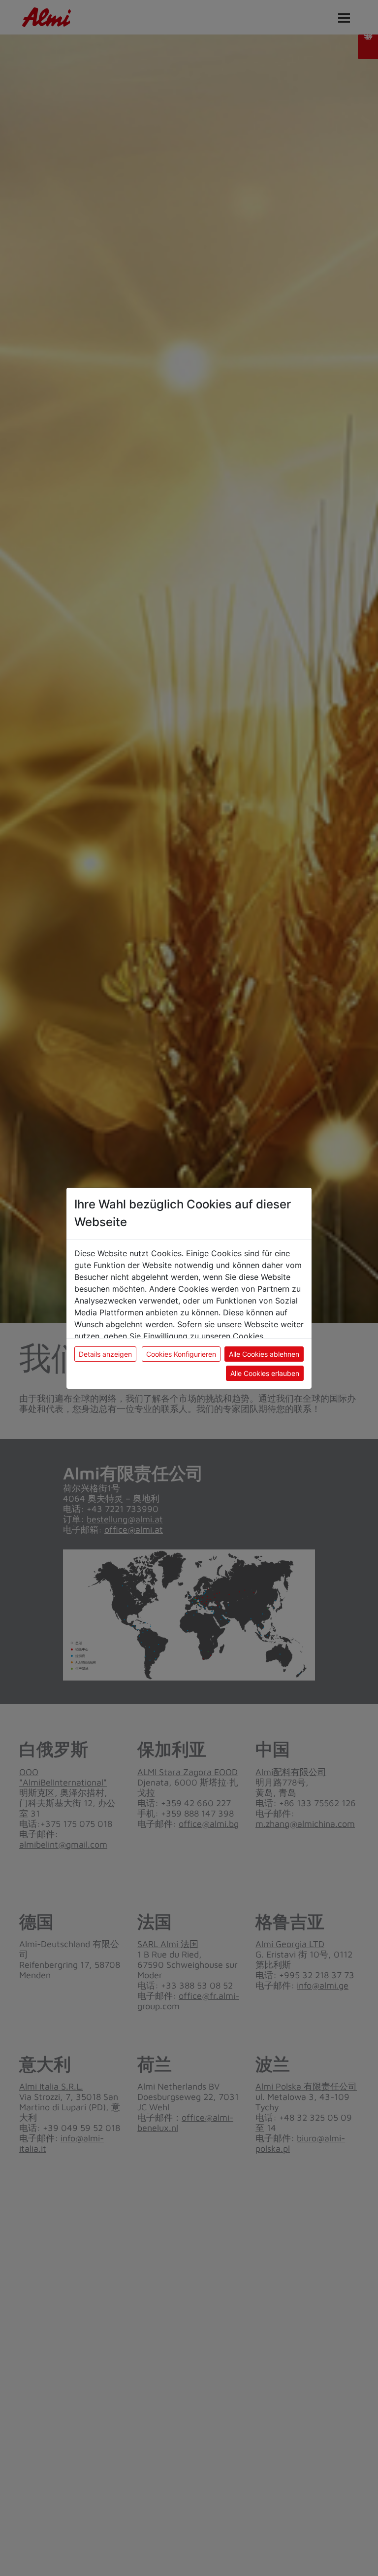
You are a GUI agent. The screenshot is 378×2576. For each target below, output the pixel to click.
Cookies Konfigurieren (181, 1354)
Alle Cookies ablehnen (264, 1354)
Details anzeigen (105, 1354)
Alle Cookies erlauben (265, 1373)
